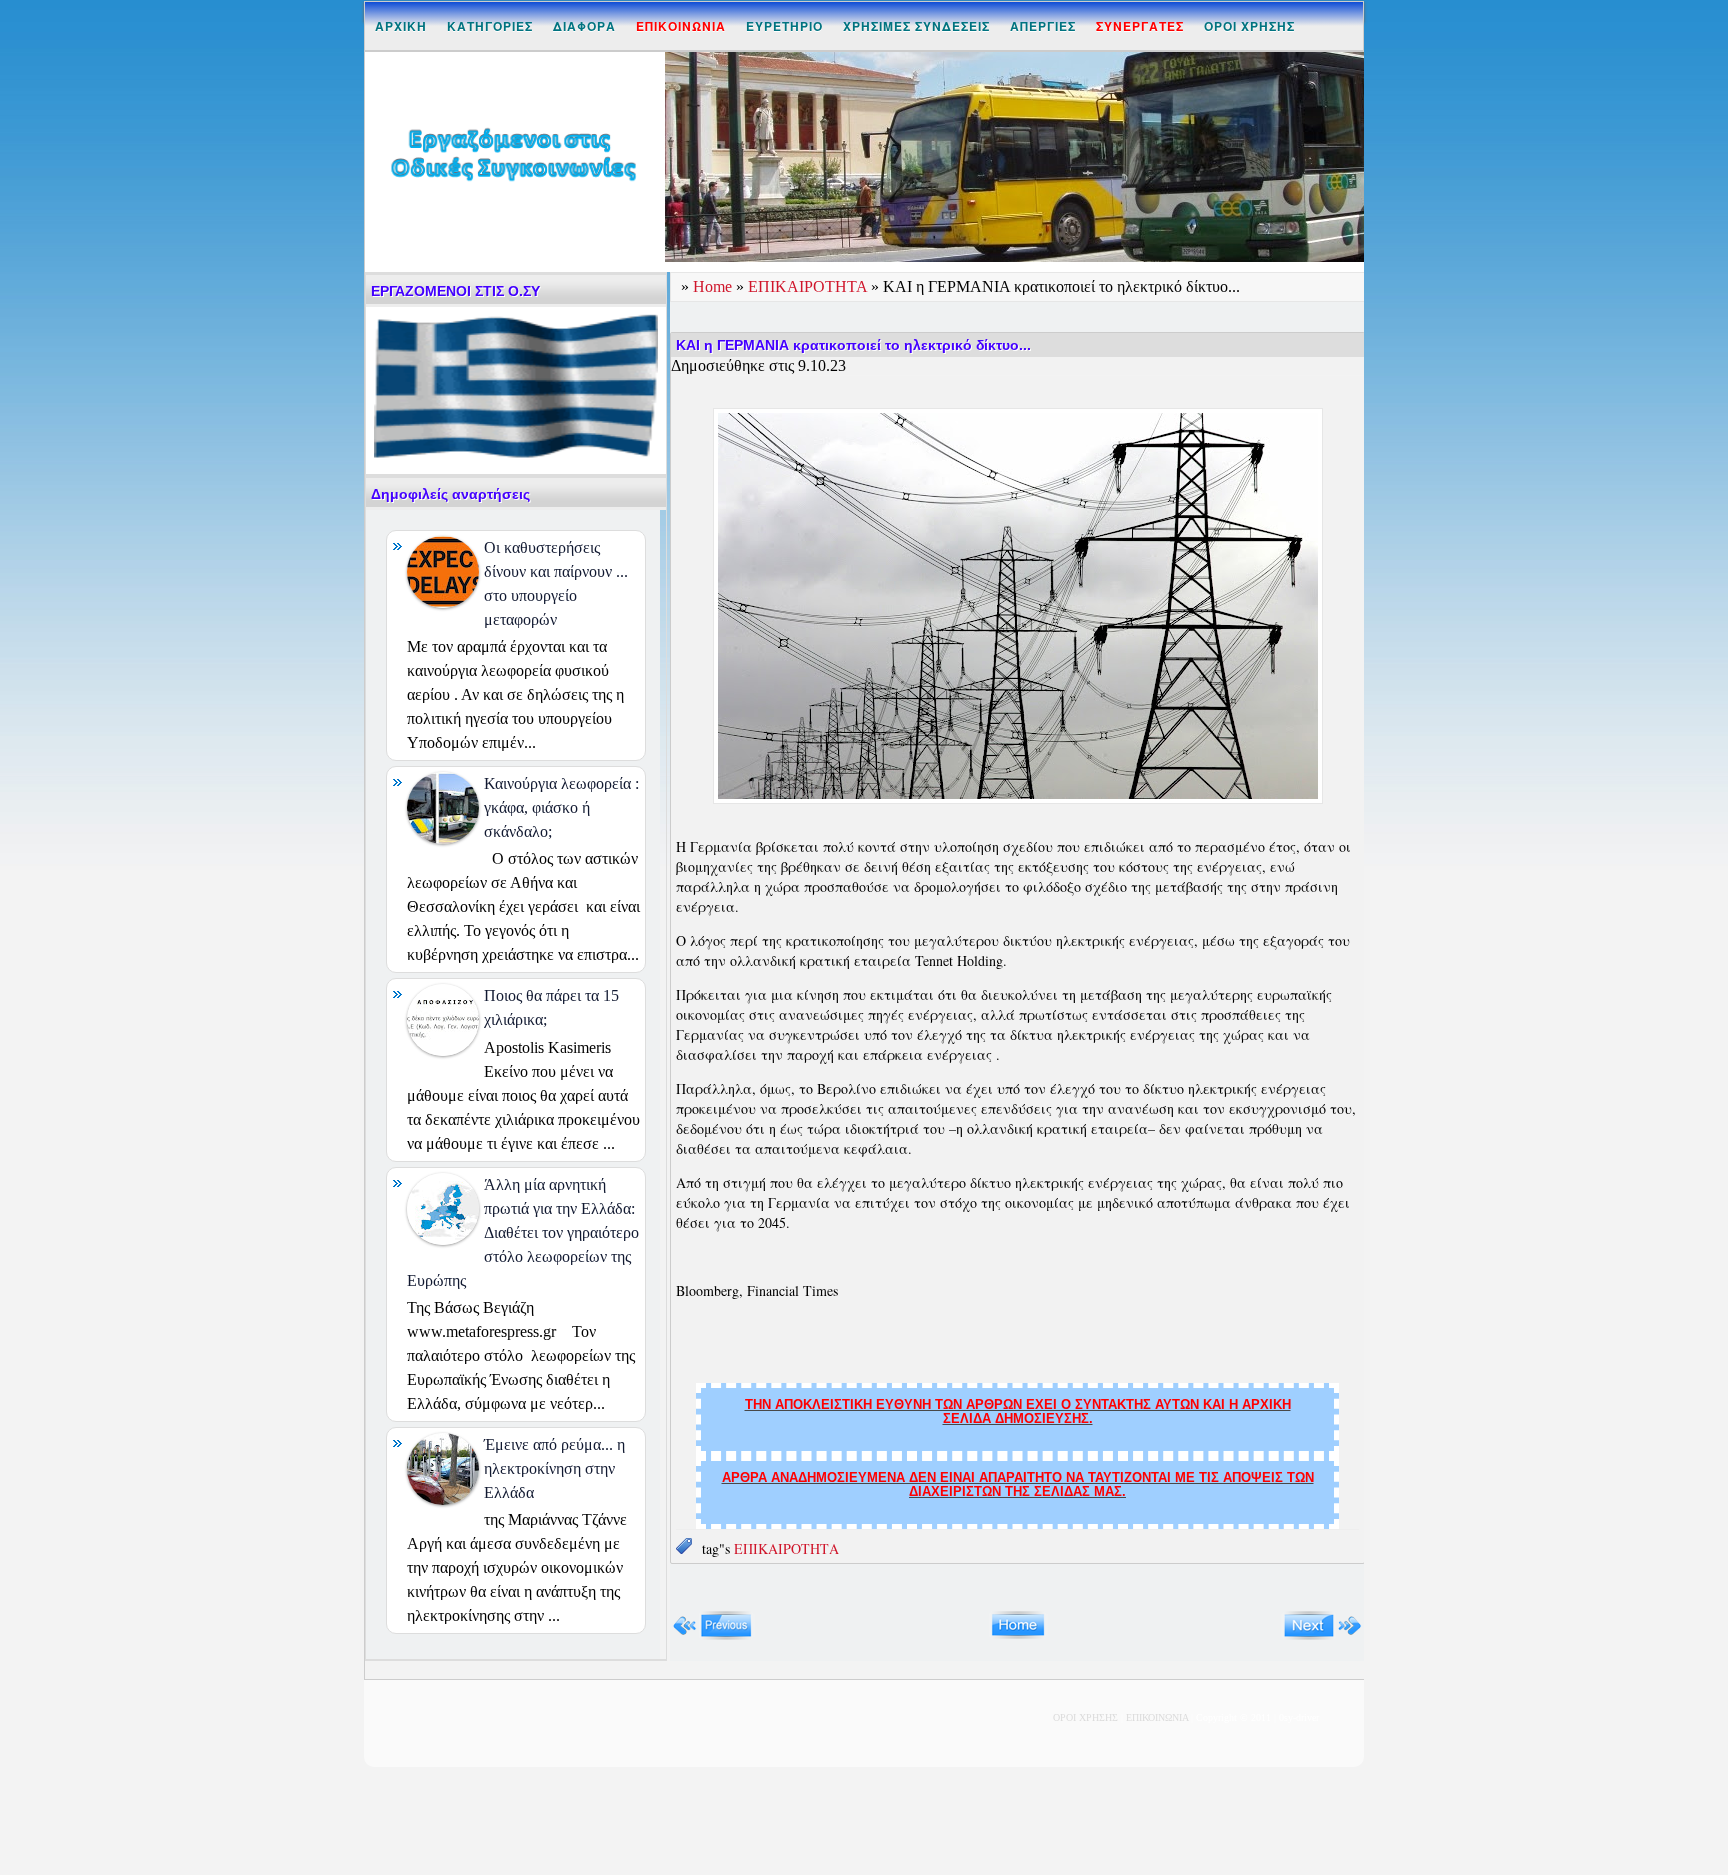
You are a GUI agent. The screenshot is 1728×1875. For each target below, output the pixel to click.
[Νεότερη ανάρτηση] (712, 1635)
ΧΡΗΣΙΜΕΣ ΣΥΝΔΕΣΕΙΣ (916, 26)
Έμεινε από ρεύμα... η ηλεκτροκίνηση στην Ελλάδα (554, 1468)
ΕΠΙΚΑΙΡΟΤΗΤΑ (809, 286)
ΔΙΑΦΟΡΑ (584, 26)
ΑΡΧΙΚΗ (401, 26)
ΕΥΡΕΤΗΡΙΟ (784, 26)
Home (714, 286)
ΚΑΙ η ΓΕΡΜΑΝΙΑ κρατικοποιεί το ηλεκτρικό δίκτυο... (853, 345)
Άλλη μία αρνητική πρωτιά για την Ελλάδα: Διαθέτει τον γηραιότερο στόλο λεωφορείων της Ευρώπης (523, 1232)
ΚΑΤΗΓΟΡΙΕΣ (490, 26)
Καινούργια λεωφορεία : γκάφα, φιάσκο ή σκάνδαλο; (561, 807)
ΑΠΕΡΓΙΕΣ (1043, 26)
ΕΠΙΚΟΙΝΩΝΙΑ (1157, 1717)
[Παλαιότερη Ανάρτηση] (1322, 1635)
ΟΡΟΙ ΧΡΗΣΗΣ (1249, 26)
